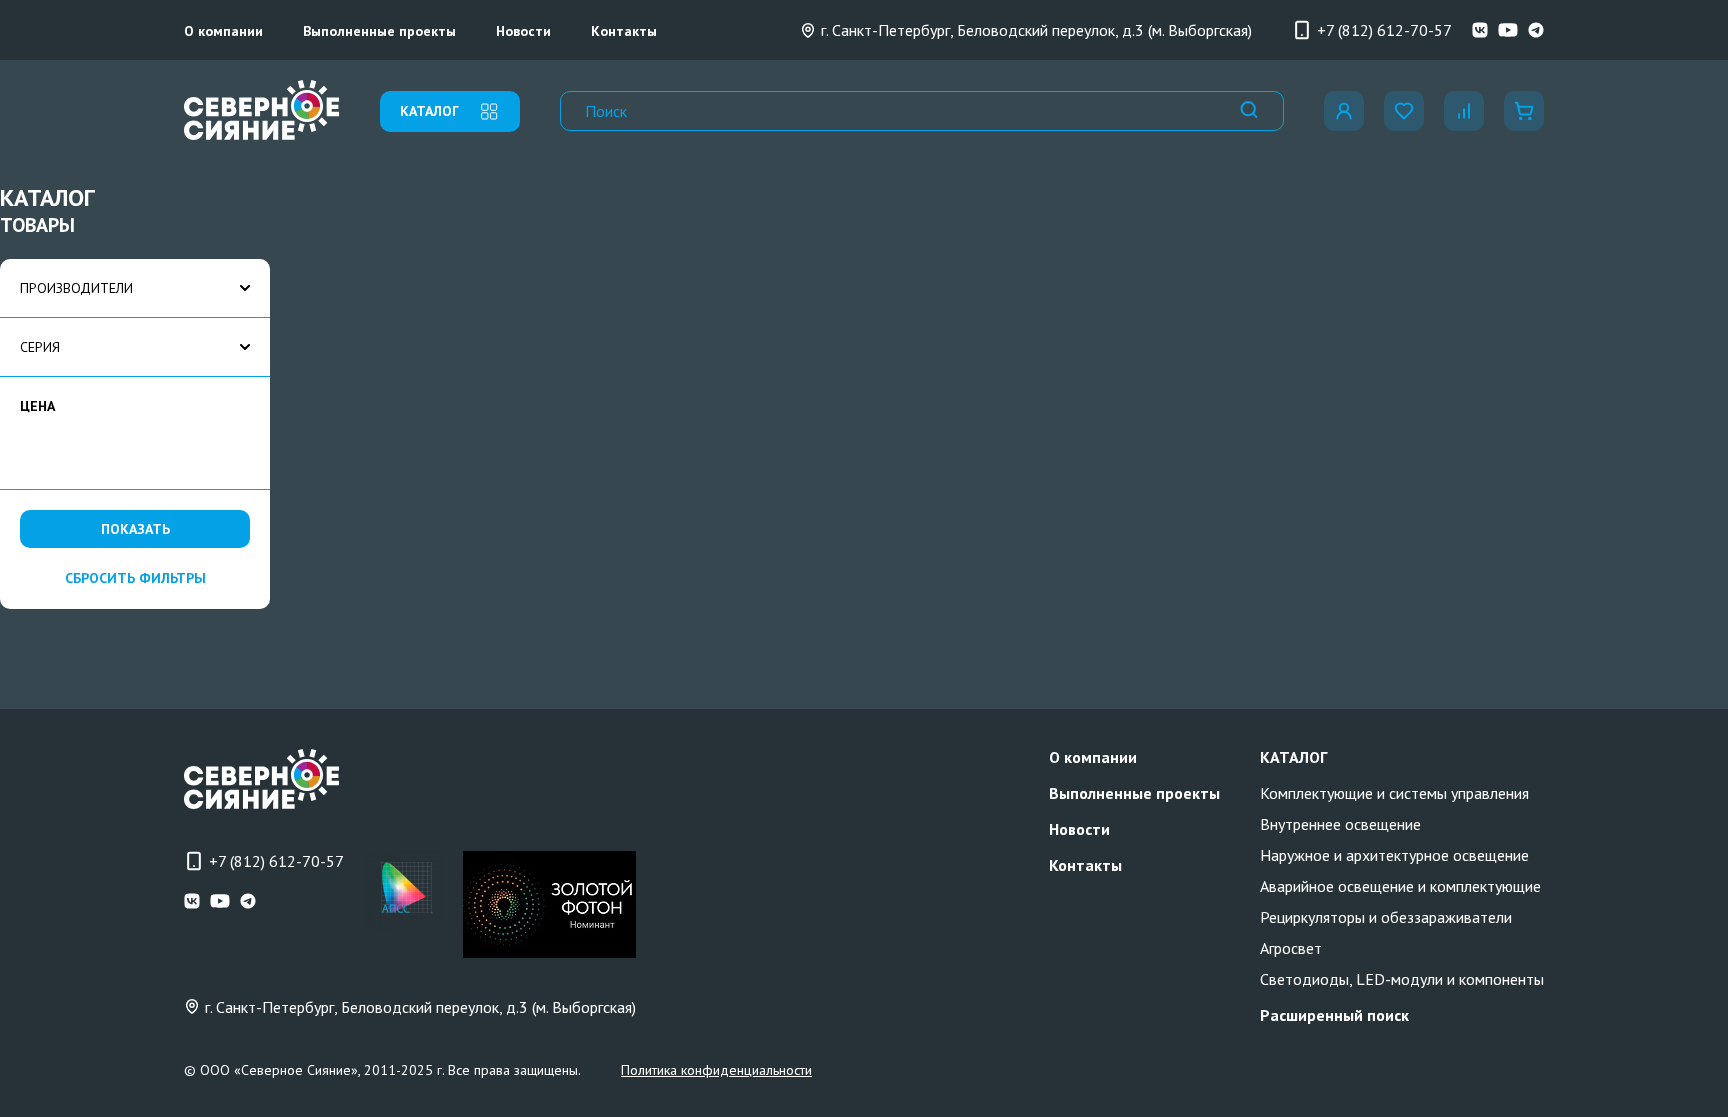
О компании (223, 31)
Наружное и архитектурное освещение (1394, 855)
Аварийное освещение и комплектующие (1400, 886)
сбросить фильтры (135, 578)
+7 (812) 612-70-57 (1384, 30)
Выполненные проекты (379, 31)
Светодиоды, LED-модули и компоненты (1402, 979)
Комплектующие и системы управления (1394, 793)
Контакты (624, 31)
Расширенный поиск (1334, 1015)
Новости (523, 31)
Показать (135, 529)
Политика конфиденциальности (716, 1070)
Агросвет (1291, 948)
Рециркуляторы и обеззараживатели (1386, 917)
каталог (429, 111)
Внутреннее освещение (1340, 824)
